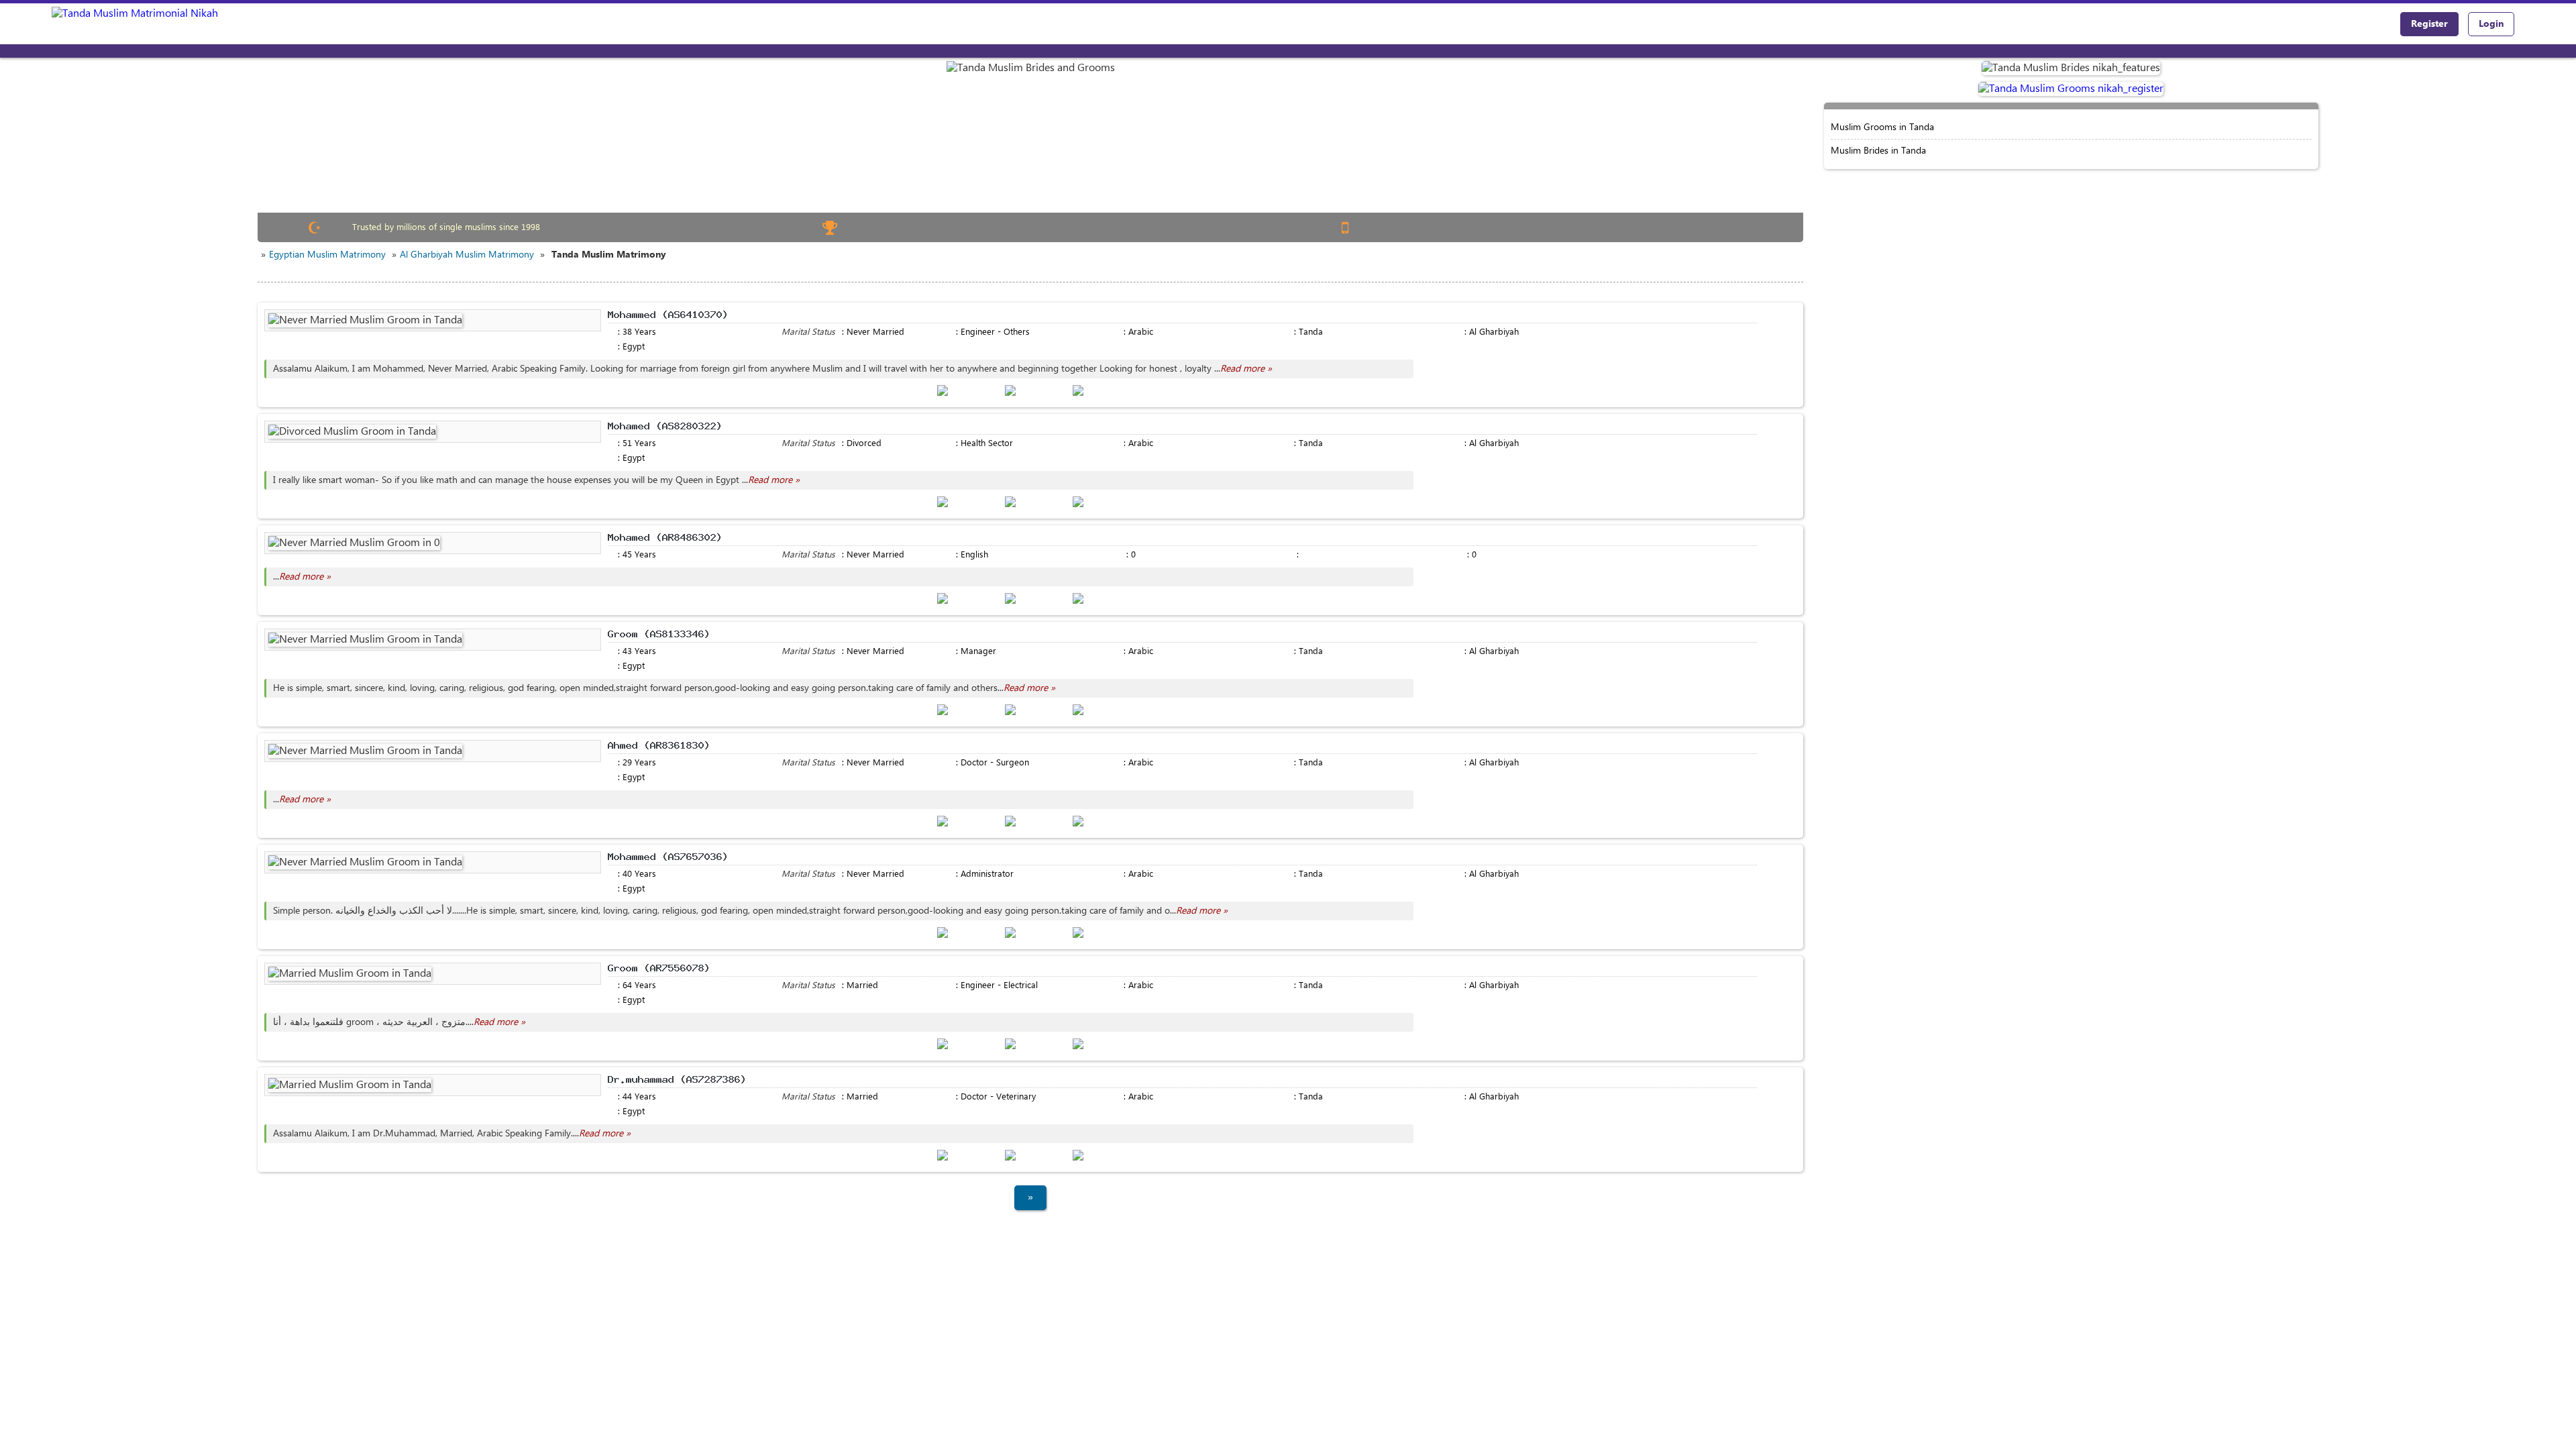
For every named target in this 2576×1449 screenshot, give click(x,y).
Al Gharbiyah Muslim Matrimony (467, 255)
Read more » (1246, 369)
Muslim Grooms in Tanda (1882, 127)
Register (2429, 24)
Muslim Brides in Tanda (1878, 151)
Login (2491, 24)
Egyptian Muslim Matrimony (327, 255)
